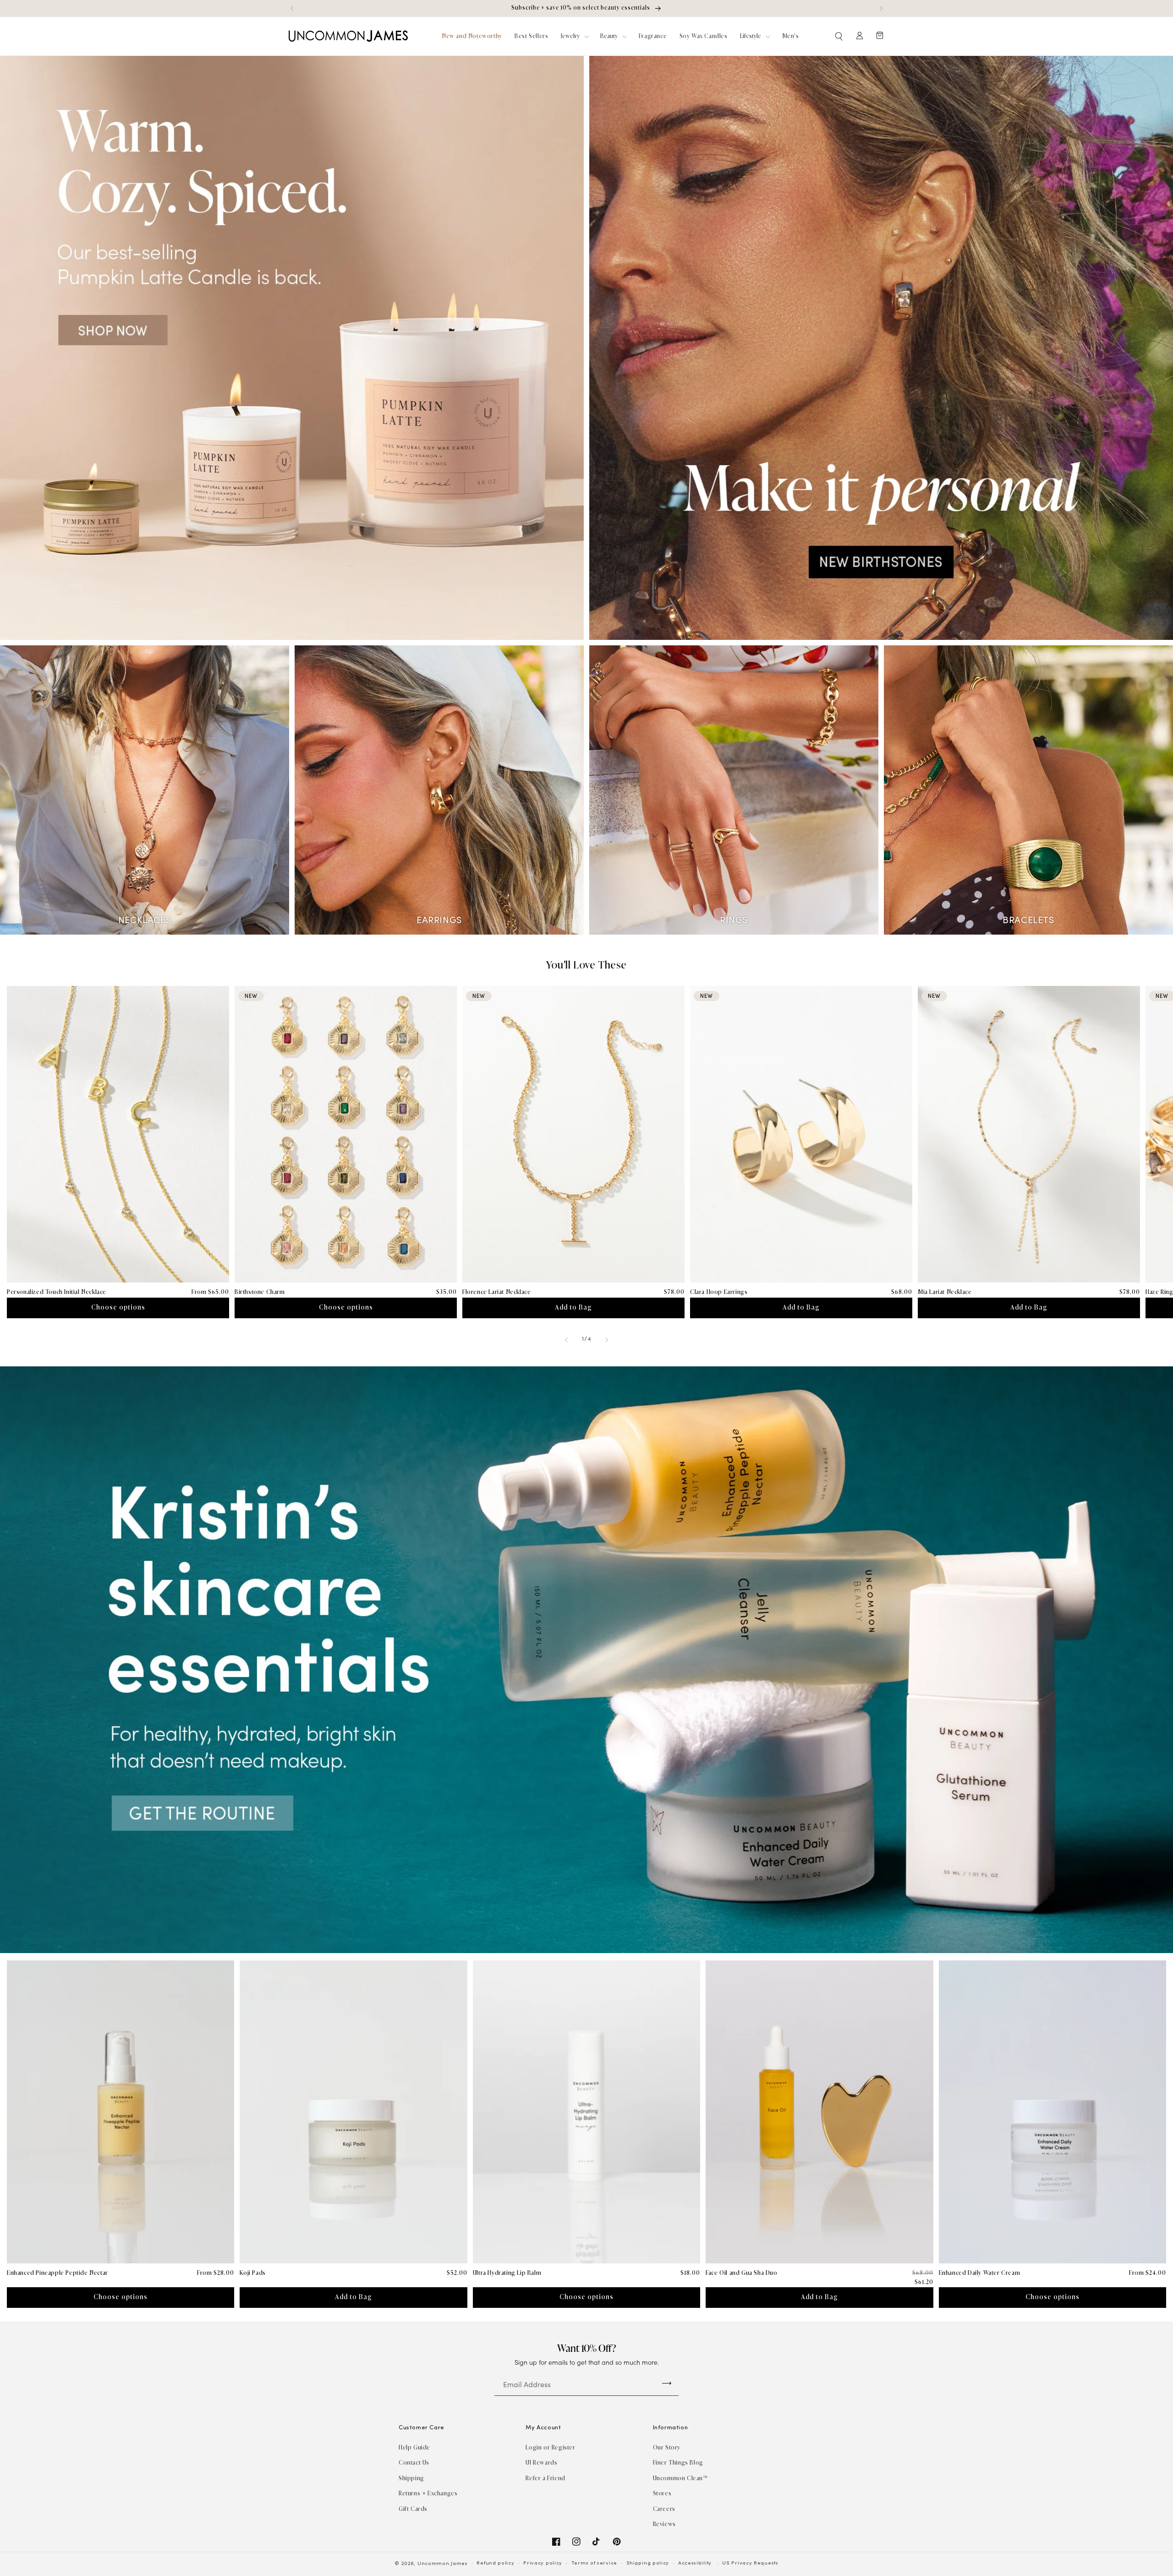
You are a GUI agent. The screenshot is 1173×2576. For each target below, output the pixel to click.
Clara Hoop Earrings (719, 1292)
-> (667, 2383)
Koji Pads (252, 2273)
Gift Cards (413, 2509)
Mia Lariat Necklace (945, 1292)
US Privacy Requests (750, 2563)
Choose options (118, 1307)
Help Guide (414, 2447)
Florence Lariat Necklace (496, 1292)
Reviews (664, 2524)
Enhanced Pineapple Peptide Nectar (58, 2273)
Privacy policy (543, 2563)
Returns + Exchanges (428, 2493)
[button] (839, 36)
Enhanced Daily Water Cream (980, 2273)
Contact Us (414, 2463)
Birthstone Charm (260, 1292)
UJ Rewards (541, 2463)
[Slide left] (566, 1340)
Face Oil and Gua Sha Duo (741, 2273)
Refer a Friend (545, 2478)
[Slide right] (607, 1340)
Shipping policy (648, 2563)
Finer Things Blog (678, 2463)
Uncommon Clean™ (680, 2478)
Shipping (411, 2478)
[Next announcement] (881, 8)
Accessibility (695, 2563)
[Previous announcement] (292, 8)
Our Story (667, 2447)
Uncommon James (443, 2564)
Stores (662, 2493)
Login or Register (550, 2447)
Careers (664, 2509)
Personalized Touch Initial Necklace (57, 1292)
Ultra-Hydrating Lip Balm (507, 2273)
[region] (586, 8)
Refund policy (495, 2563)
